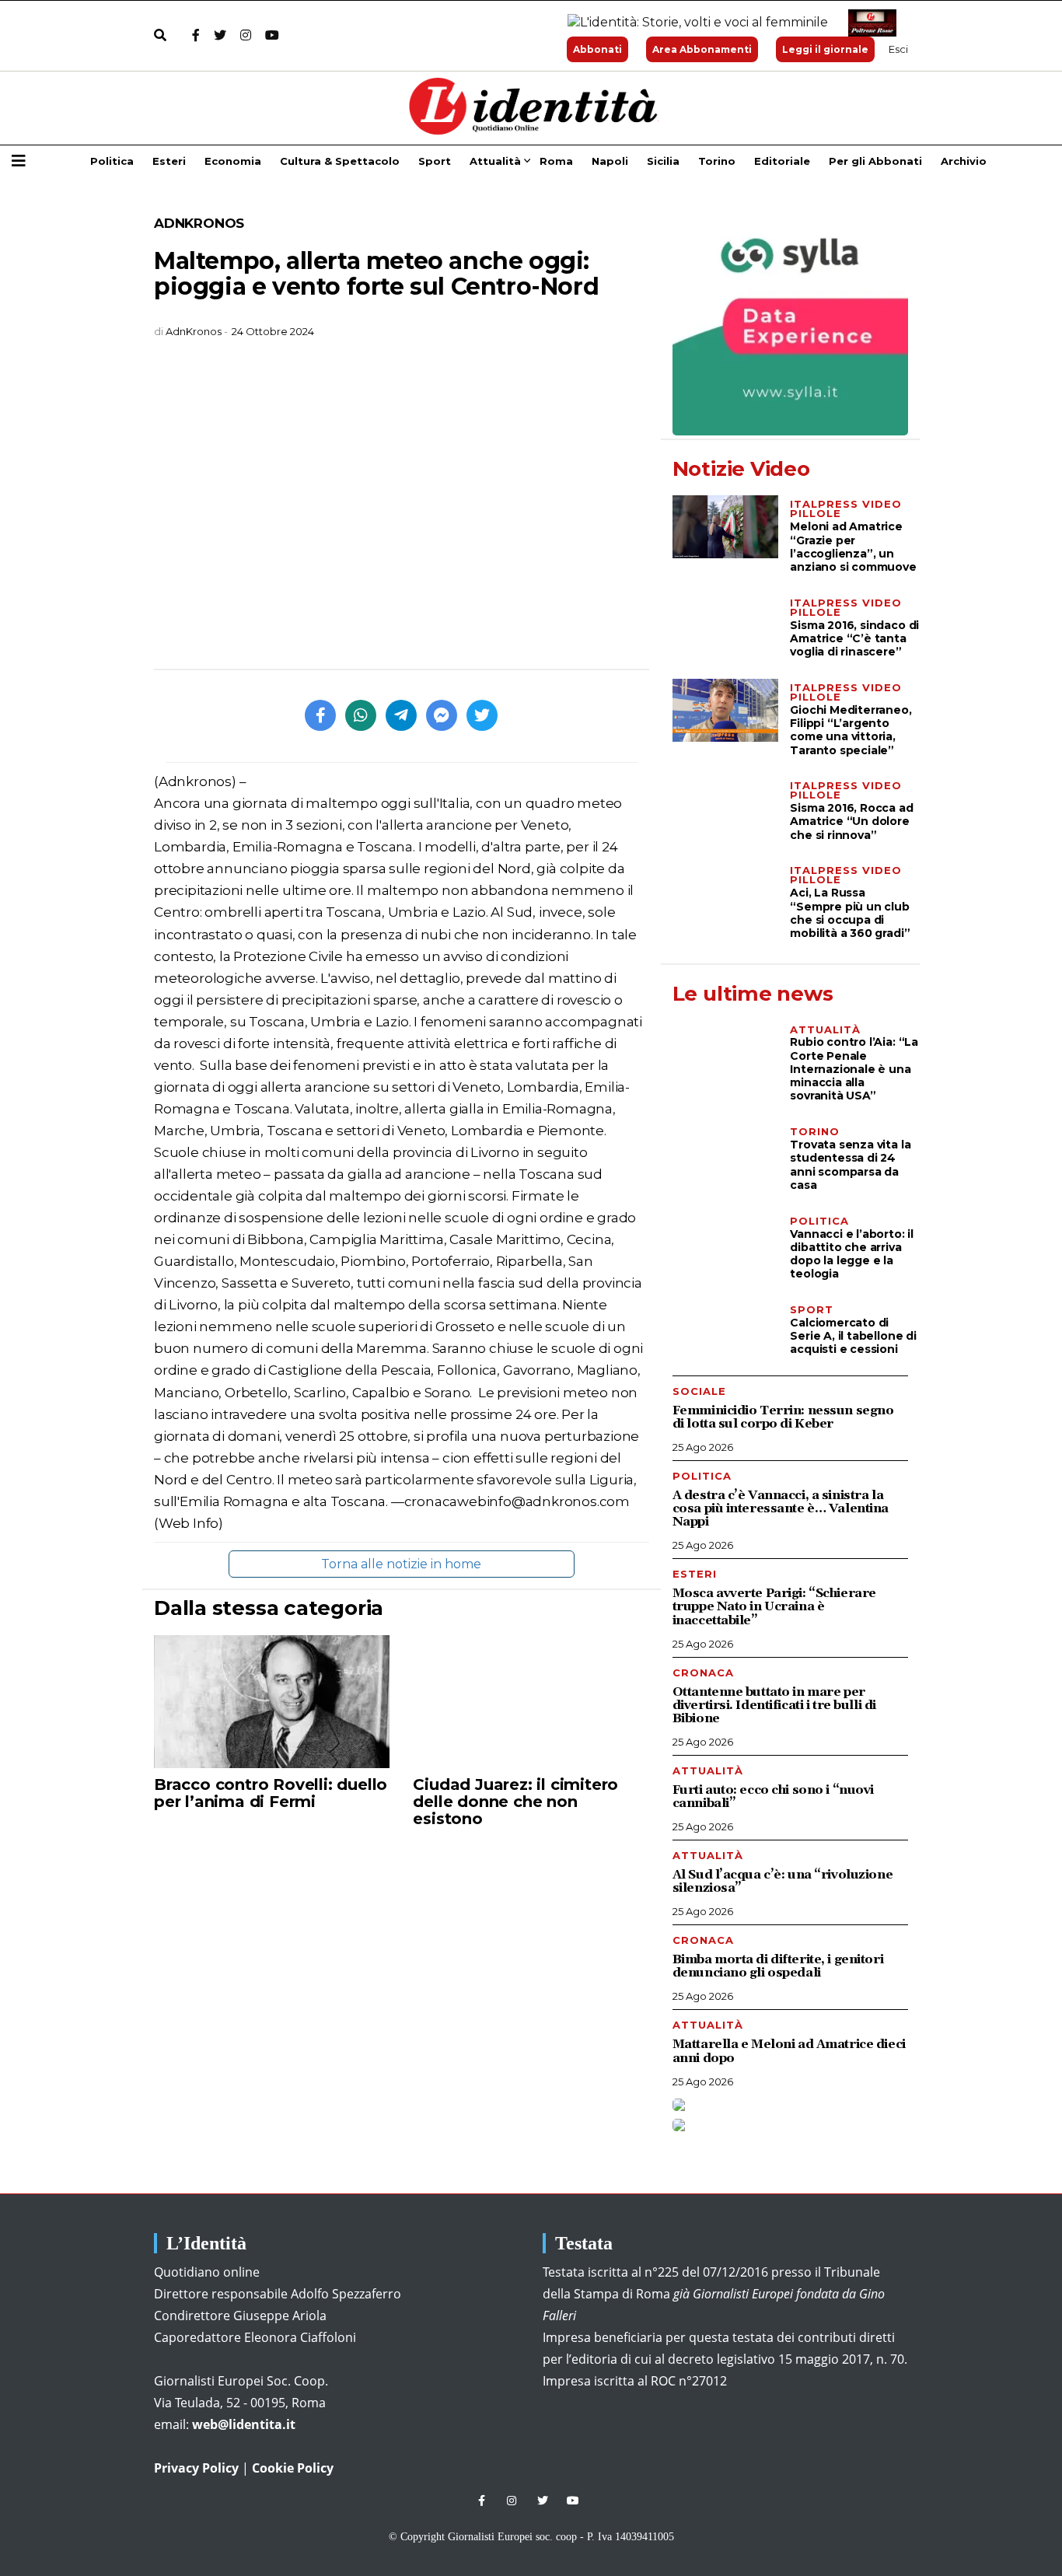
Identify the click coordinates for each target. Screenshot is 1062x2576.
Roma (556, 161)
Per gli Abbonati (875, 161)
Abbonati (597, 49)
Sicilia (663, 161)
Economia (233, 161)
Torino (717, 161)
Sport (435, 161)
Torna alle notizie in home (401, 1564)
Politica (112, 161)
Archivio (964, 161)
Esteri (169, 161)
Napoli (610, 161)
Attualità (495, 161)
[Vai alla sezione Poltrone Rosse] (869, 23)
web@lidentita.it (244, 2424)
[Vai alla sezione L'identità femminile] (692, 23)
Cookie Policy (293, 2468)
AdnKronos (199, 223)
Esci (898, 49)
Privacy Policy (196, 2468)
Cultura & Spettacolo (340, 161)
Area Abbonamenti (702, 49)
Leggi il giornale (825, 49)
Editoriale (782, 161)
